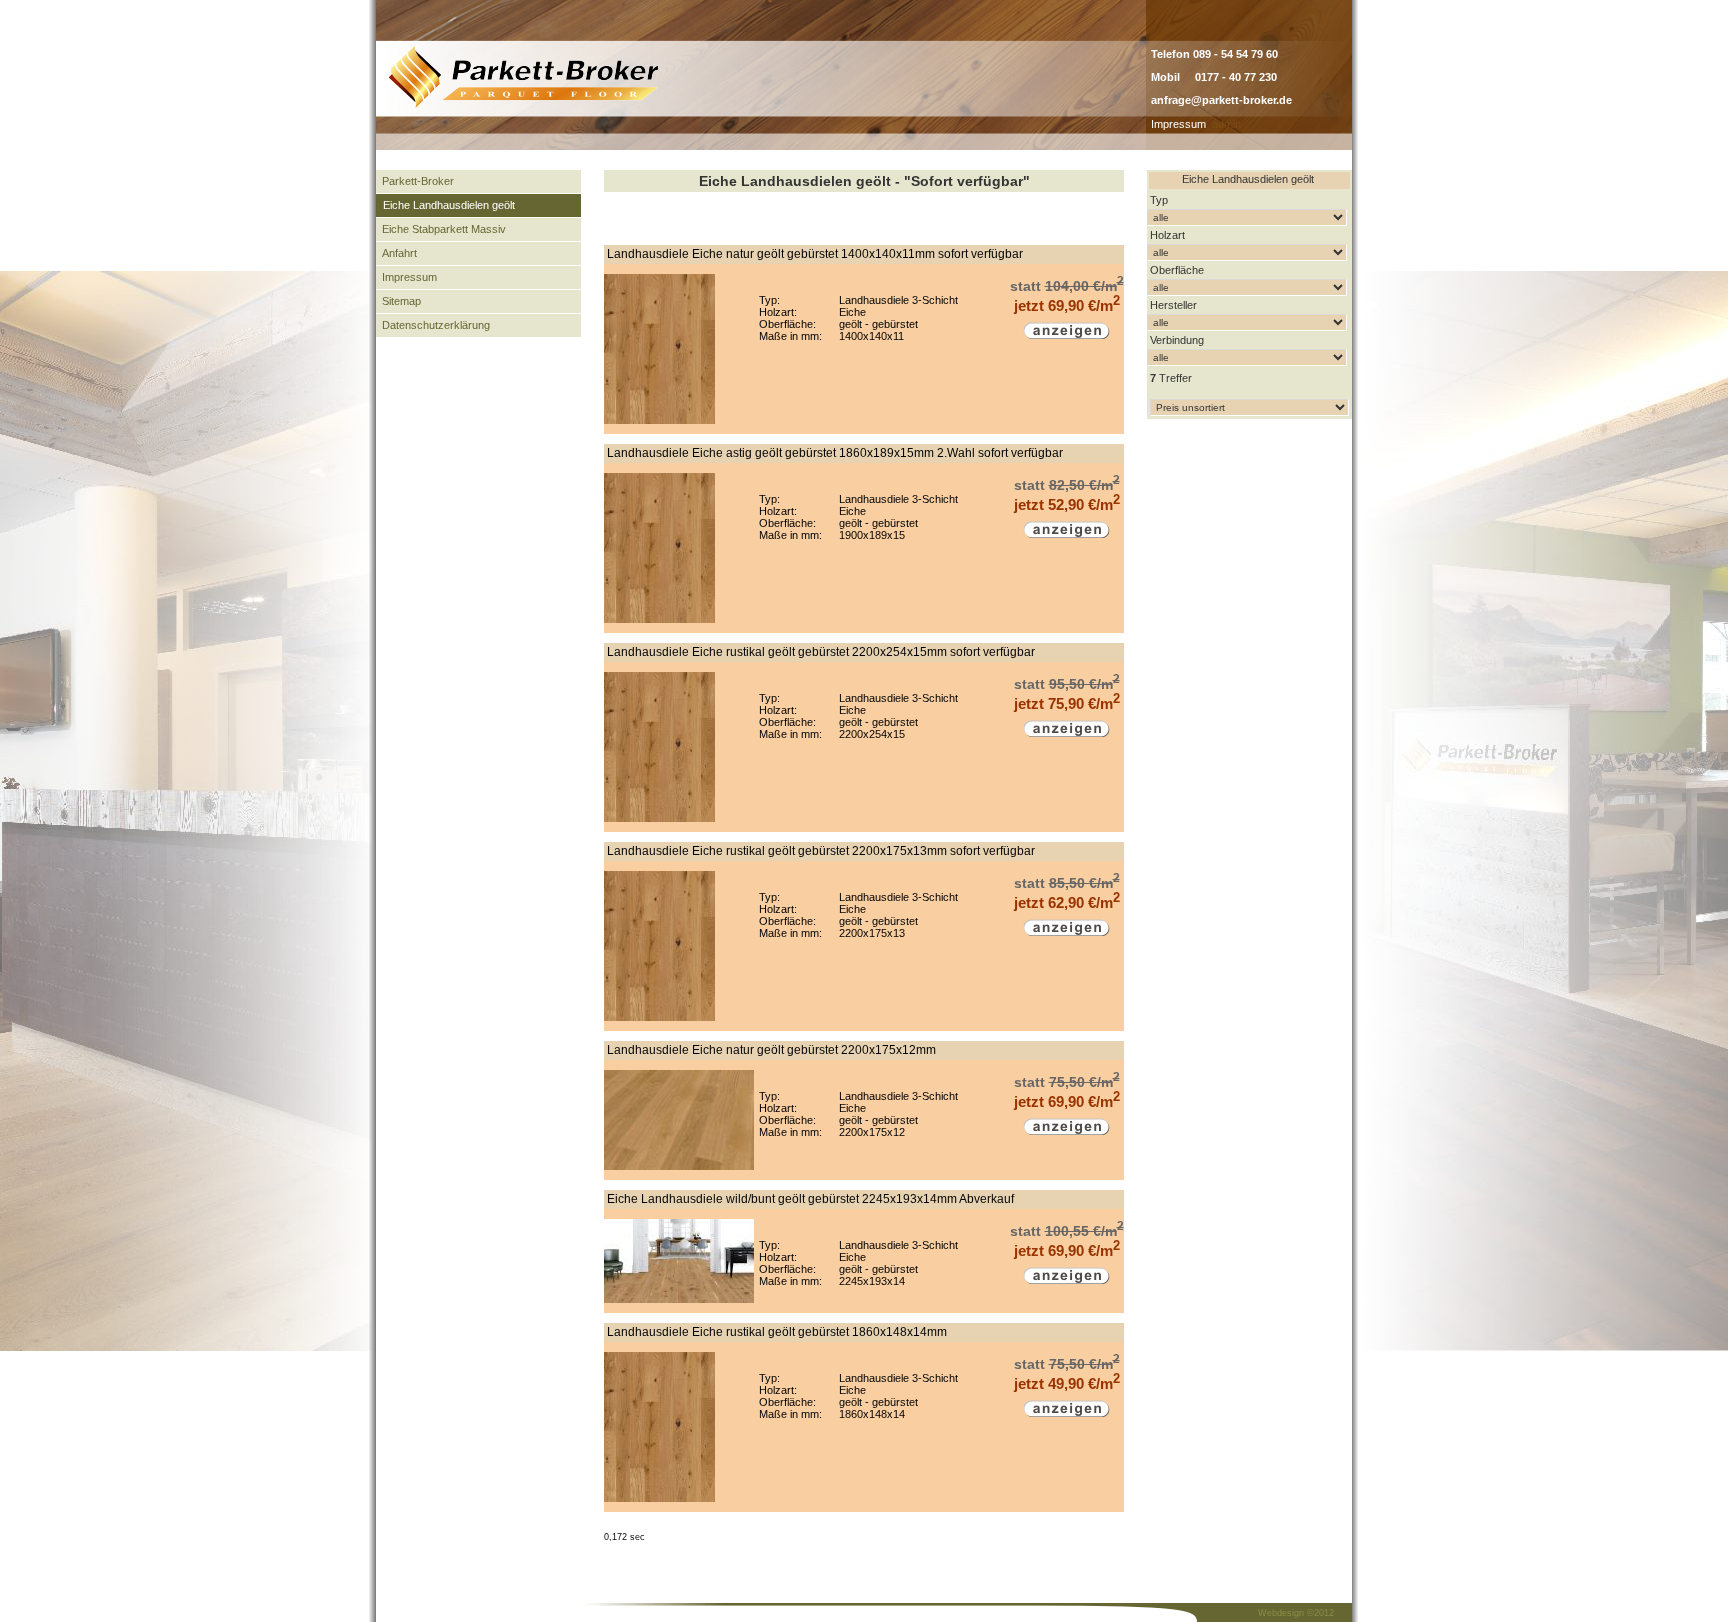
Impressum (1178, 124)
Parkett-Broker (418, 181)
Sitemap (401, 301)
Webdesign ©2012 (1296, 1613)
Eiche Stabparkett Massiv (444, 229)
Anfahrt (399, 253)
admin (1226, 124)
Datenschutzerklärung (436, 325)
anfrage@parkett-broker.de (1221, 100)
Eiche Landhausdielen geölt (449, 205)
